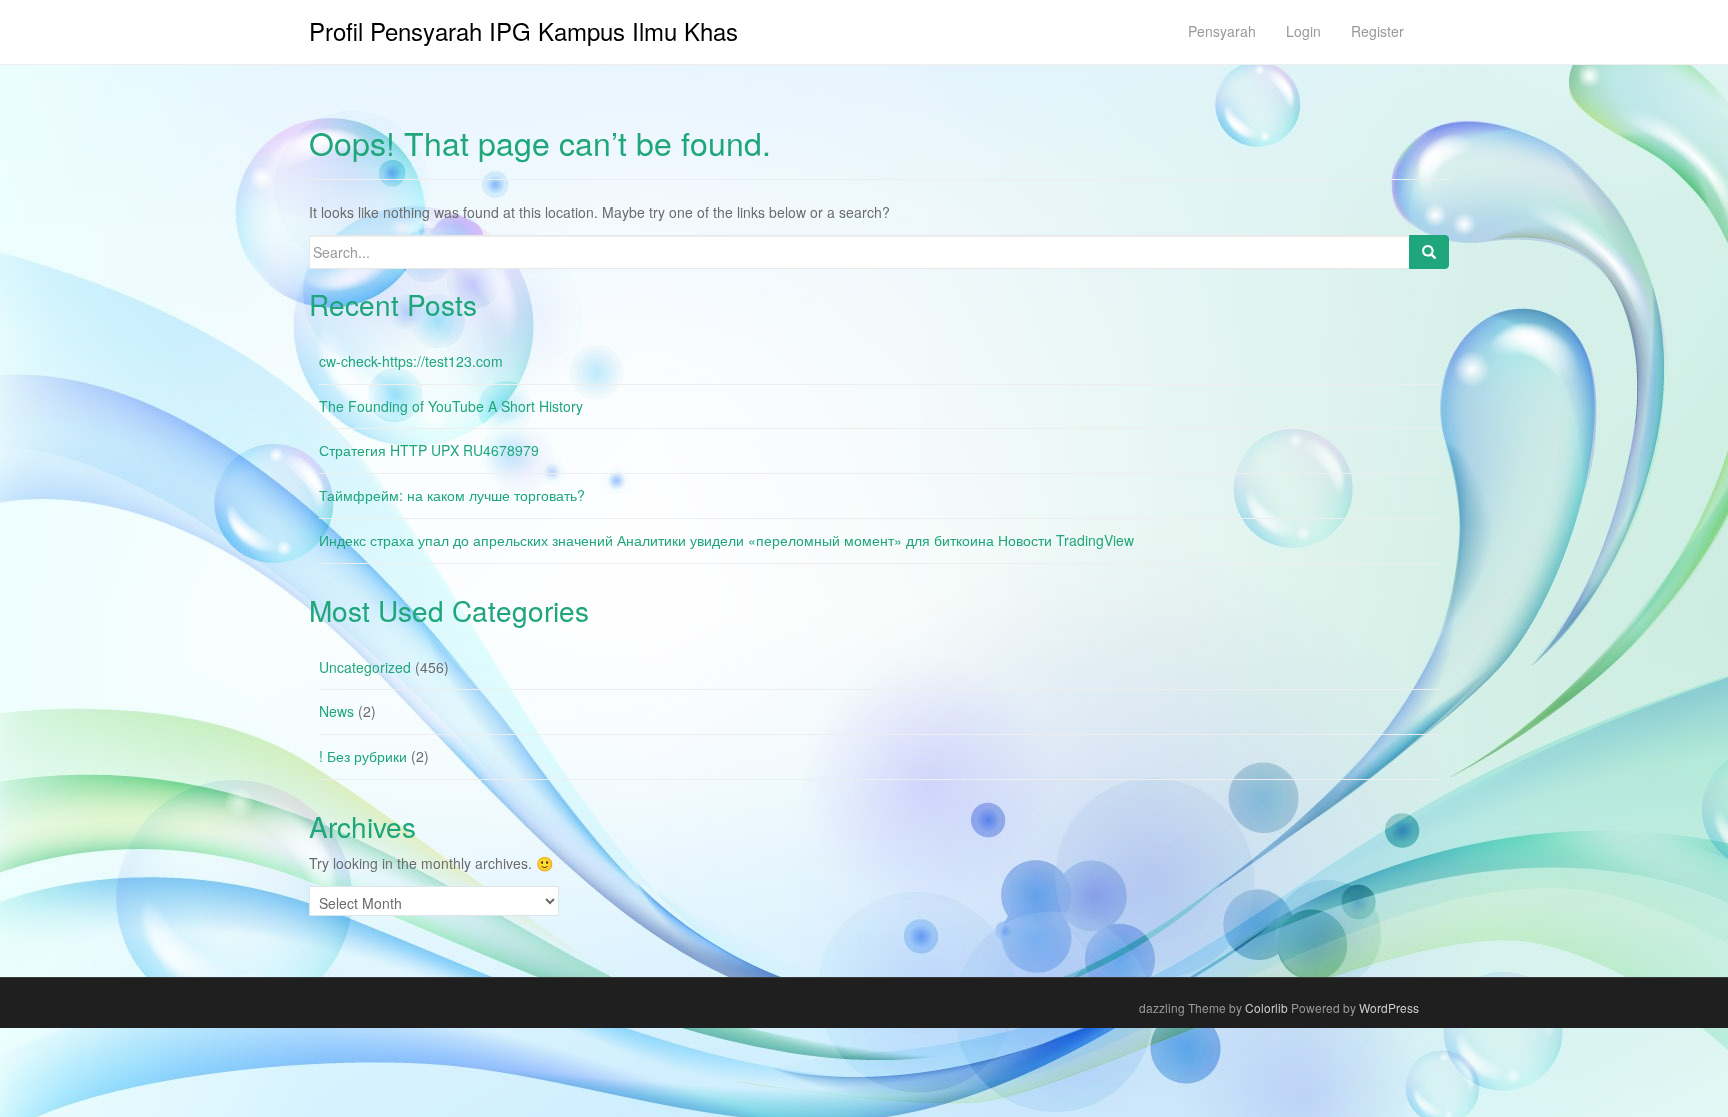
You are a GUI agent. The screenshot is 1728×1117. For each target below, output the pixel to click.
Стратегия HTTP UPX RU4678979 (429, 450)
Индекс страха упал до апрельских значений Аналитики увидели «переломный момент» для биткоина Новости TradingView (726, 540)
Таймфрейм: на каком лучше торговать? (452, 495)
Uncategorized (365, 667)
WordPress (1389, 1007)
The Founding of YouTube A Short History (451, 406)
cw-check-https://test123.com (411, 361)
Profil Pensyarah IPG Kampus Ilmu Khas (523, 30)
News (336, 711)
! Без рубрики (363, 756)
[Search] (1429, 252)
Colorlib (1266, 1007)
